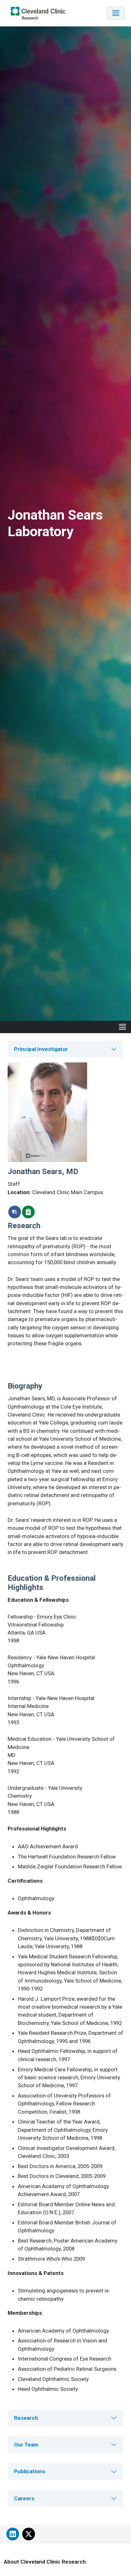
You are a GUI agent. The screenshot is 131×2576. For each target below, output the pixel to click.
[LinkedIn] (13, 2534)
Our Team (26, 2445)
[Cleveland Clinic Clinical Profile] (28, 1212)
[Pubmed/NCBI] (15, 1212)
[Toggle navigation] (116, 13)
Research (26, 2418)
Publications (30, 2471)
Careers (24, 2498)
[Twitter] (29, 2534)
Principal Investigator (41, 1049)
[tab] (65, 1049)
